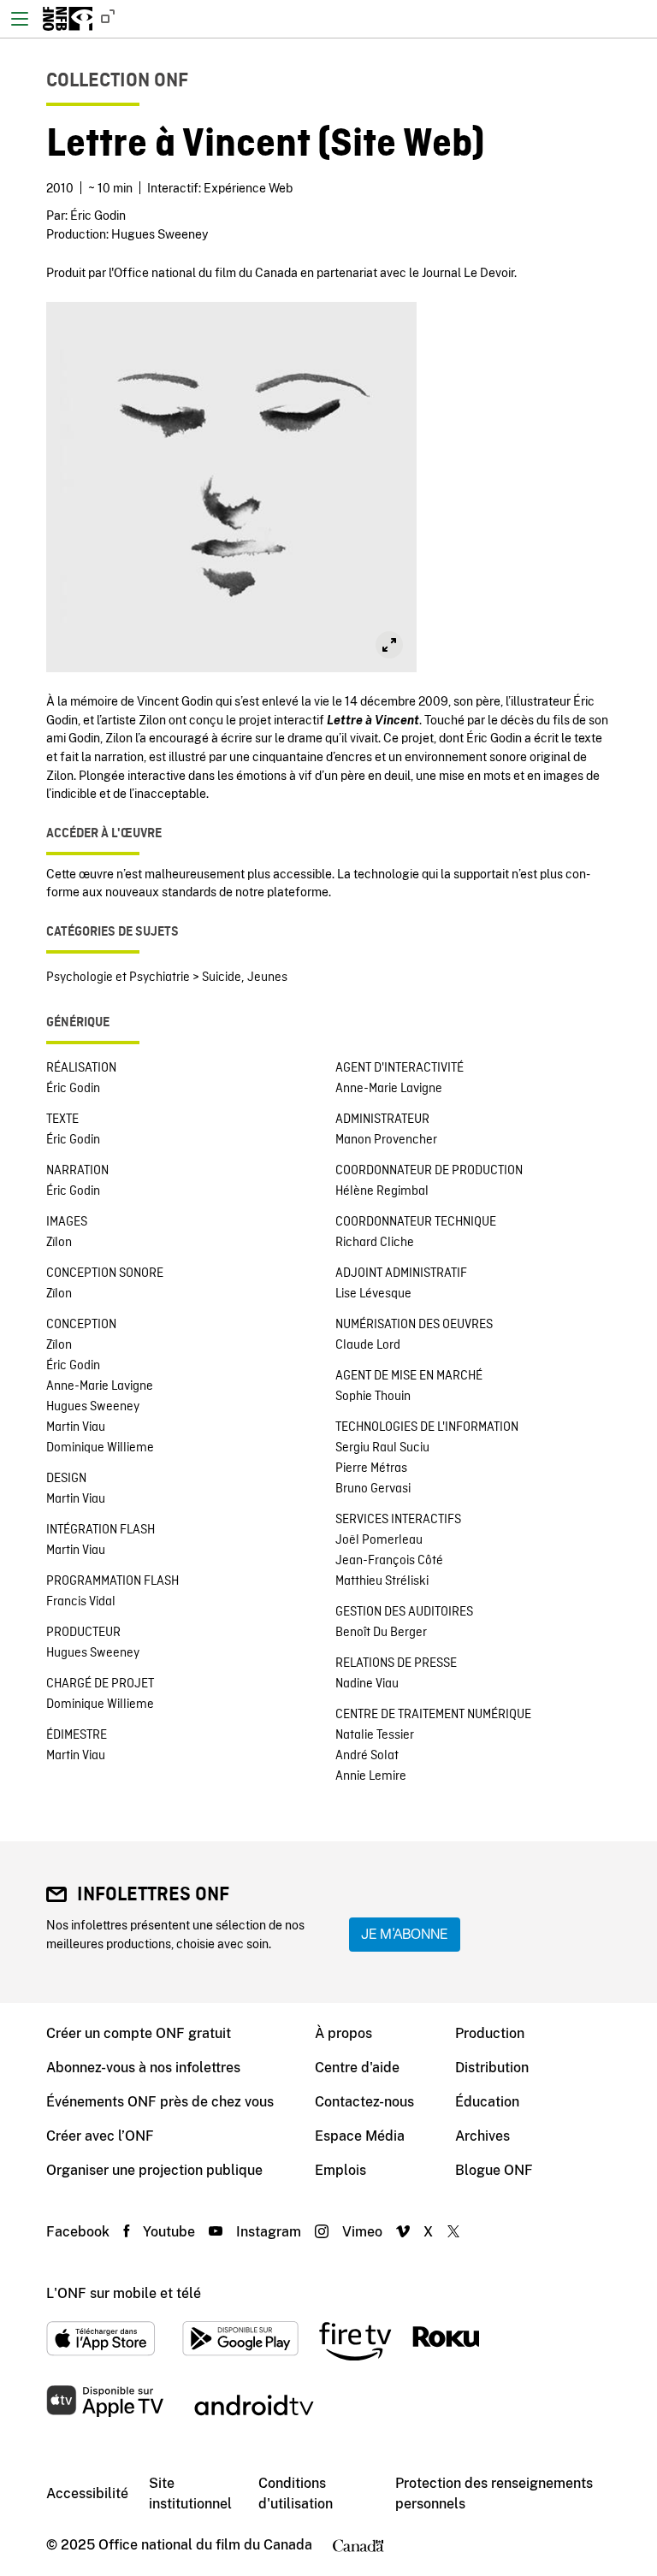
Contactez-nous (364, 2102)
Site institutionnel (190, 2493)
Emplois (340, 2170)
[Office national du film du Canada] (68, 19)
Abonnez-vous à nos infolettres (143, 2068)
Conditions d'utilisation (296, 2493)
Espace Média (360, 2136)
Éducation (487, 2102)
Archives (482, 2136)
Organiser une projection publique (154, 2170)
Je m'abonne (405, 1934)
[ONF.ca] (104, 19)
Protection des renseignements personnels (494, 2493)
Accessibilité (87, 2493)
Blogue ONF (494, 2170)
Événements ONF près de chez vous (160, 2102)
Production (490, 2033)
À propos (343, 2033)
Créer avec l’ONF (100, 2136)
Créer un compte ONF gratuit (139, 2033)
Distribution (492, 2068)
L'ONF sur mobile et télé (124, 2293)
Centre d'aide (357, 2068)
